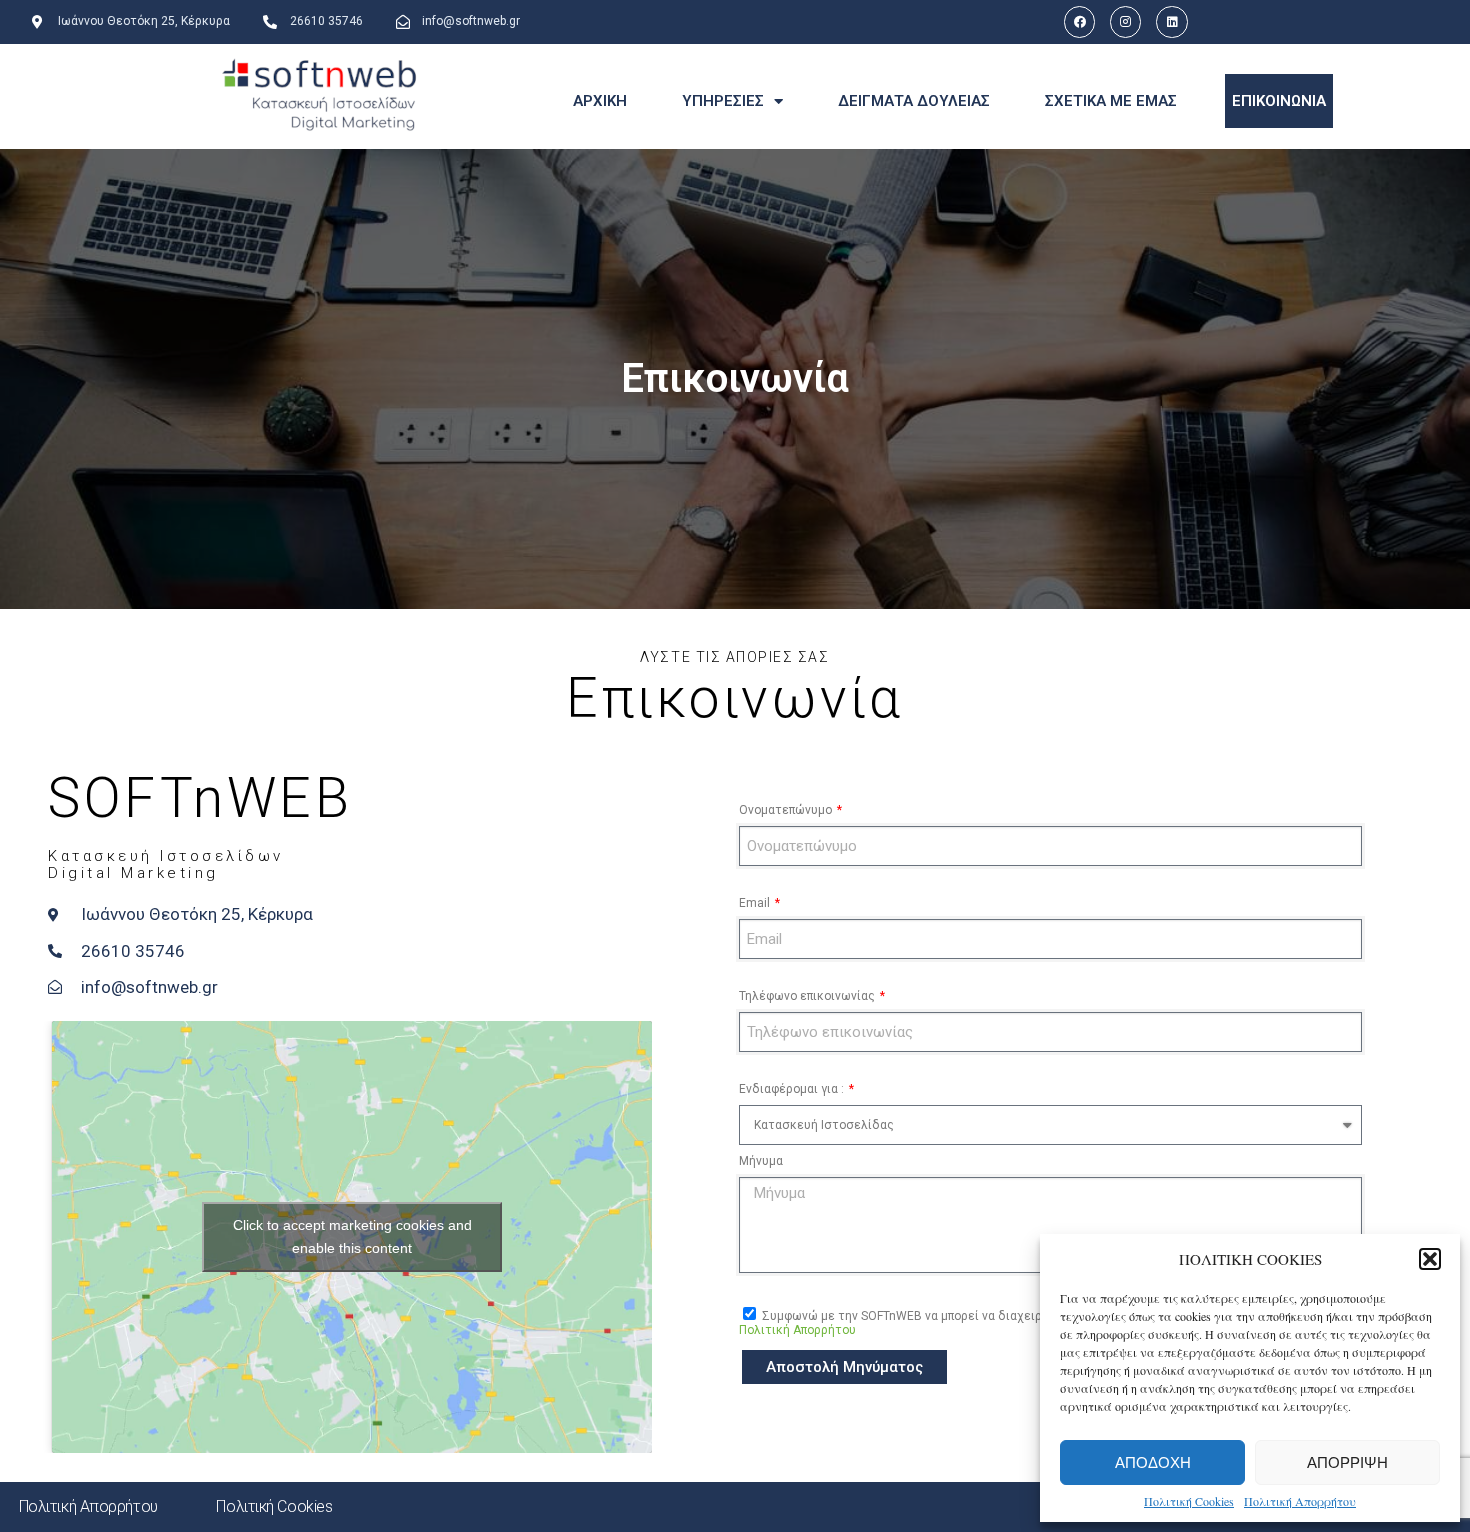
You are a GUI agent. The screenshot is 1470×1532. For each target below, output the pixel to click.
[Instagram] (1125, 21)
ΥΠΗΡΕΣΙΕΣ (723, 101)
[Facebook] (1079, 21)
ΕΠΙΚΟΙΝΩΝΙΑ (1279, 101)
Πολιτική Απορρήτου (1300, 1501)
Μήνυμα (761, 1161)
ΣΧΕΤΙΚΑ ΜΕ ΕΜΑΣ (1111, 101)
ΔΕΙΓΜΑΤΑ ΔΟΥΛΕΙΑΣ (914, 101)
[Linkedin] (1171, 21)
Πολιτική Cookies (1189, 1501)
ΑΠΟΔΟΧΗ (1153, 1462)
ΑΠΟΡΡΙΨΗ (1347, 1462)
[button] (1430, 1259)
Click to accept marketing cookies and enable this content (352, 1236)
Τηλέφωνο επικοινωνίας (808, 996)
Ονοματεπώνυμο (787, 810)
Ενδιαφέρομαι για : (793, 1089)
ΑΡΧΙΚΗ (600, 101)
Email (756, 903)
